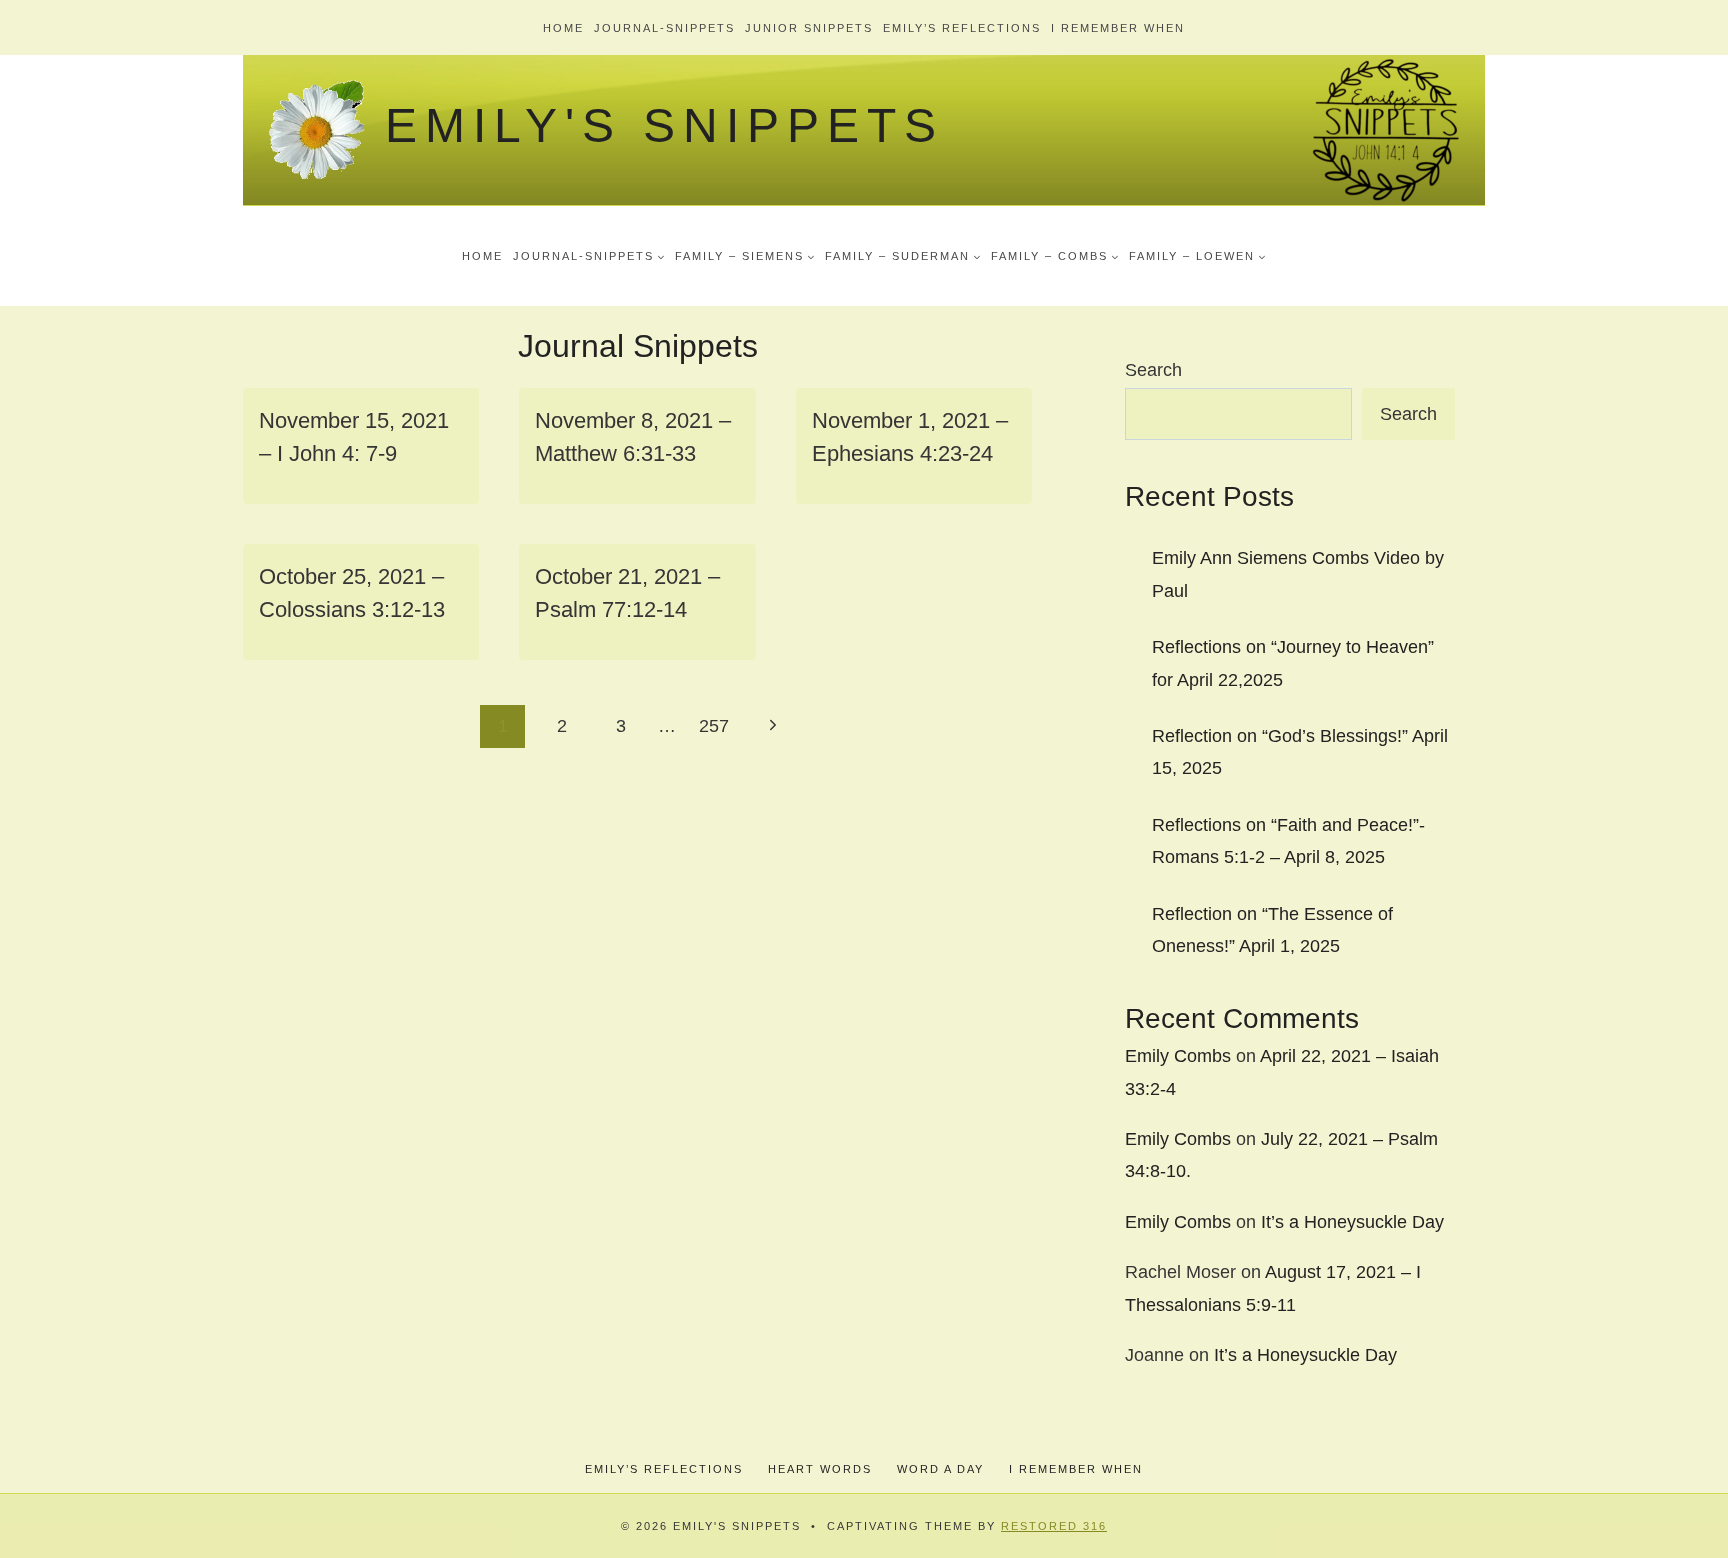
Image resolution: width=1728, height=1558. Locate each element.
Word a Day (940, 1469)
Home (563, 28)
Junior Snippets (809, 28)
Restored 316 (1054, 1526)
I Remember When (1118, 28)
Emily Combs (1178, 1056)
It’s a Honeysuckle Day (1352, 1222)
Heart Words (820, 1469)
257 (714, 726)
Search (1153, 370)
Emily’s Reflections (962, 28)
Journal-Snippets (664, 28)
